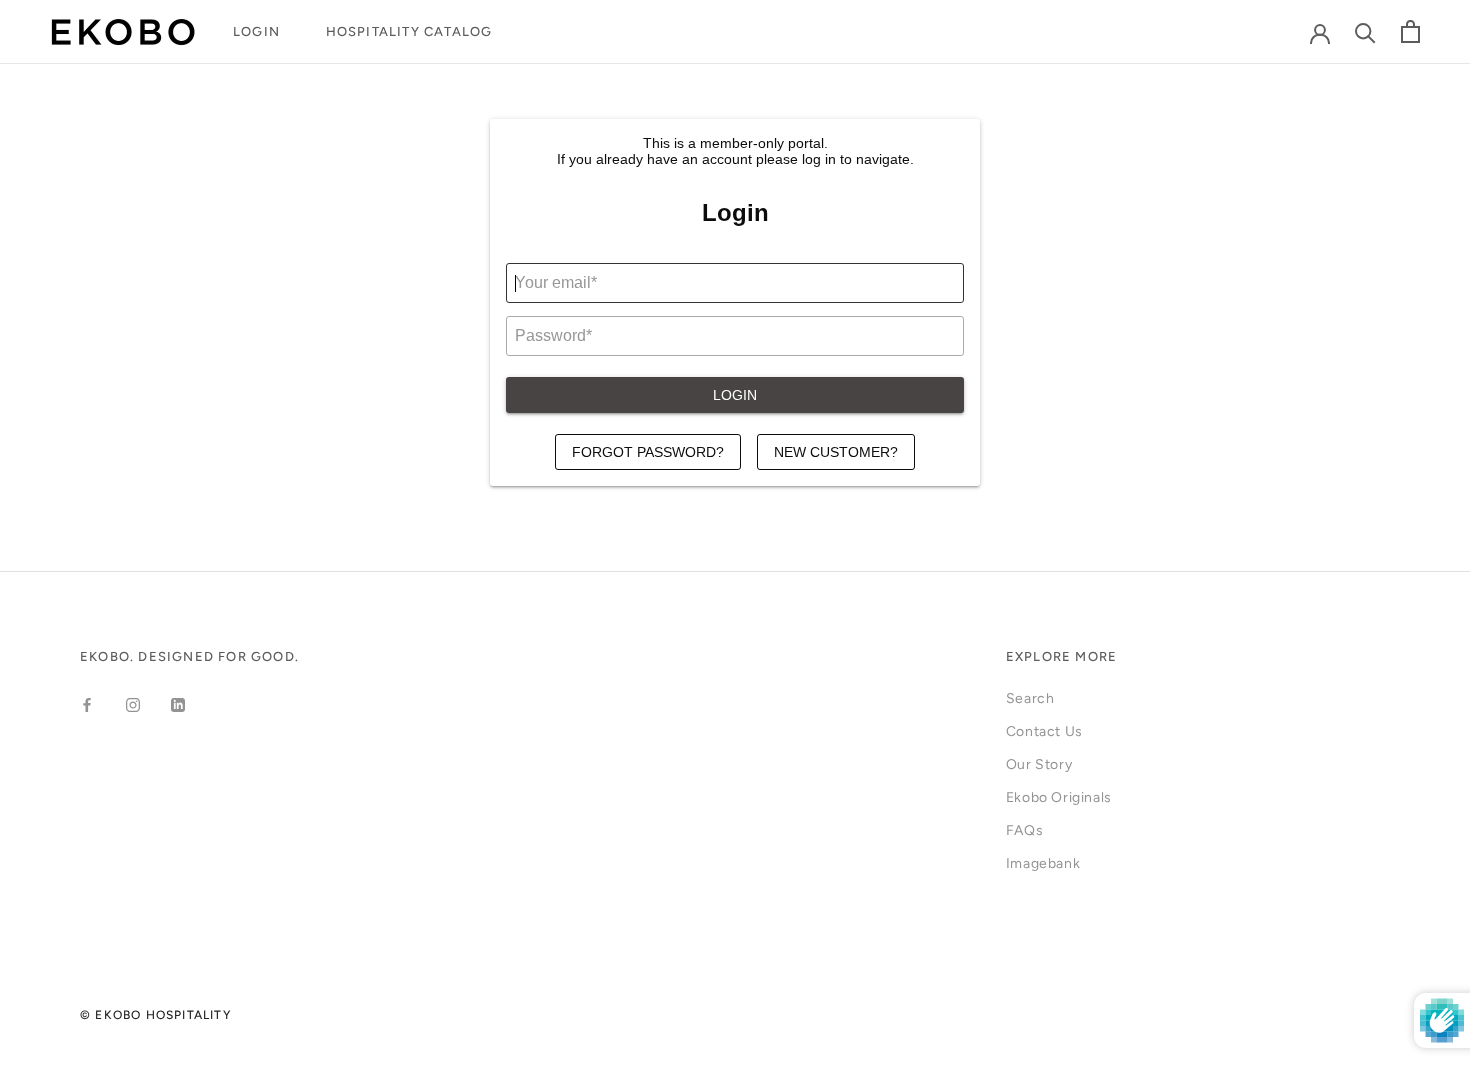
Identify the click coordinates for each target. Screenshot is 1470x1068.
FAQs (1024, 830)
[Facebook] (87, 705)
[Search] (1365, 31)
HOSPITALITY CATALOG (409, 31)
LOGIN (256, 31)
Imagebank (1043, 863)
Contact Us (1044, 731)
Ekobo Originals (1059, 797)
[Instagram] (133, 705)
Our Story (1039, 764)
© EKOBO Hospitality (155, 1015)
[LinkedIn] (178, 705)
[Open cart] (1410, 31)
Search (1030, 698)
